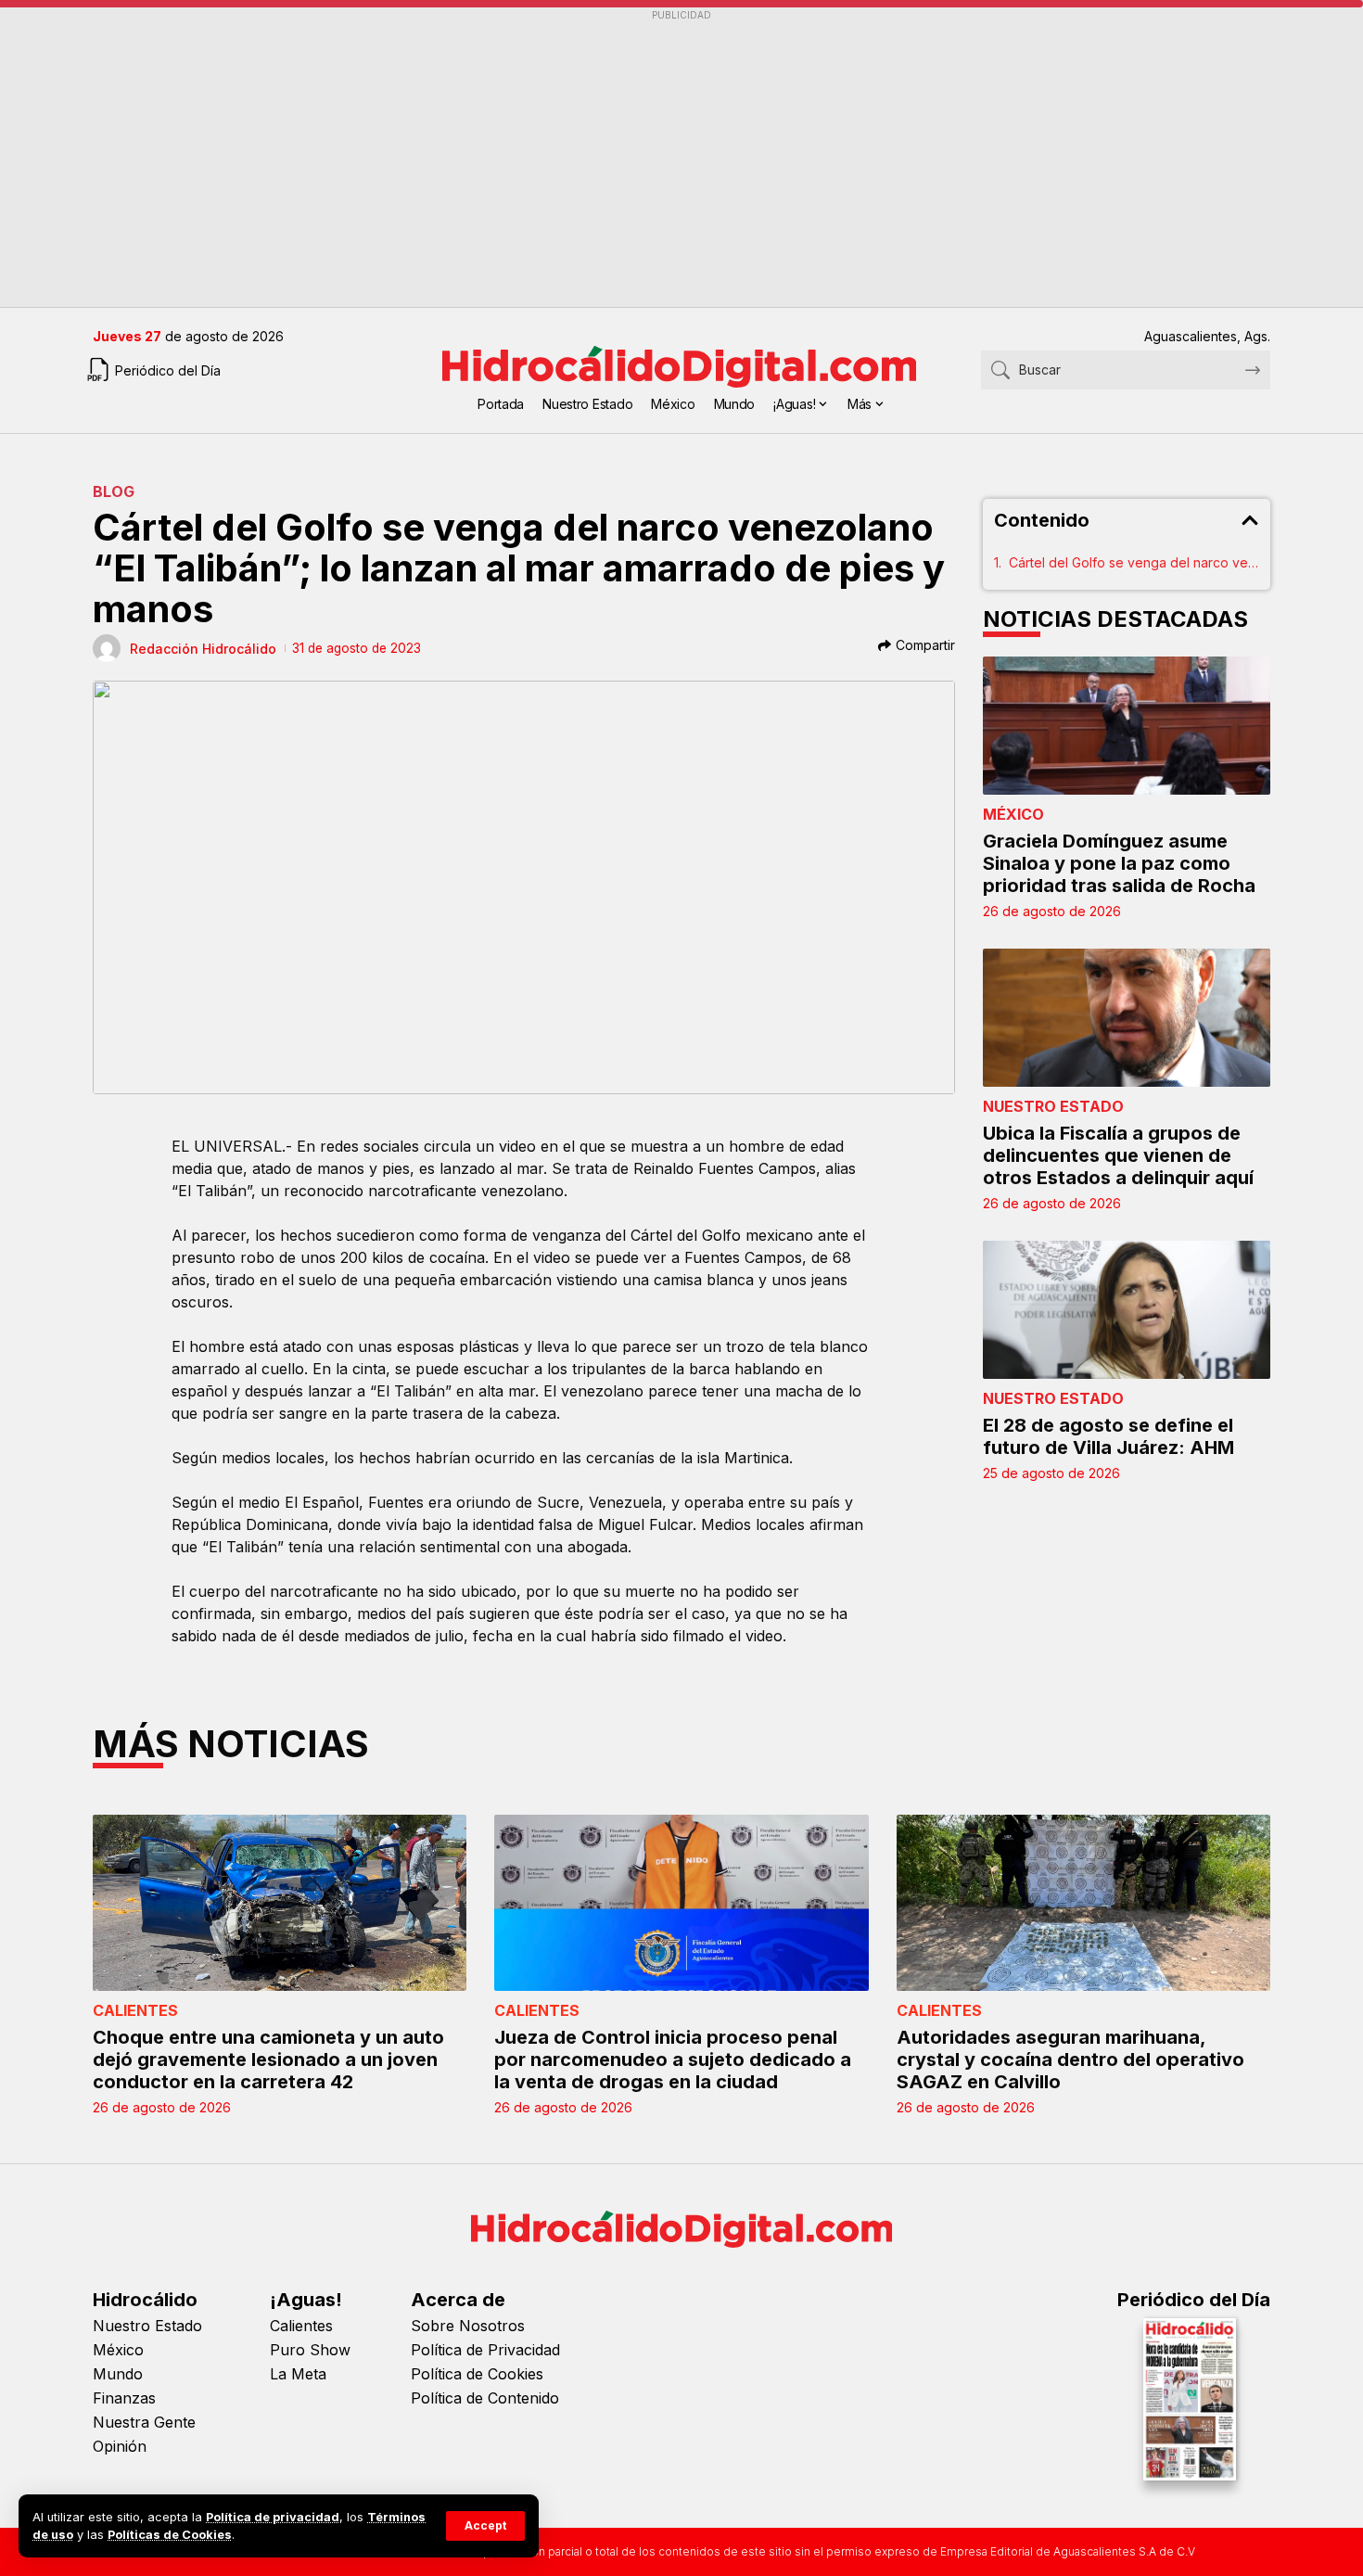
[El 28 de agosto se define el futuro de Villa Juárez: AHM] (1127, 1310)
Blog (114, 491)
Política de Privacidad (485, 2350)
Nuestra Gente (144, 2422)
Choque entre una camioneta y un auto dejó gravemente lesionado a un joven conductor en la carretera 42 (268, 2060)
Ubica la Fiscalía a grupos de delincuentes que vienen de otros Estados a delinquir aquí (1118, 1155)
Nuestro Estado (1053, 1106)
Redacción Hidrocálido (203, 649)
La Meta (298, 2374)
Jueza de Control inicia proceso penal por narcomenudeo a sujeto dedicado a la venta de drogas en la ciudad (673, 2060)
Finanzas (124, 2398)
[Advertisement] (649, 159)
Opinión (120, 2446)
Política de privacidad (273, 2517)
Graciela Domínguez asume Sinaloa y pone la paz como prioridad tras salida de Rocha (1119, 863)
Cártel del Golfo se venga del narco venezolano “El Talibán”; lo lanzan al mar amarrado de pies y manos (1134, 562)
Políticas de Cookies (170, 2535)
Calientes (135, 2010)
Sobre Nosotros (468, 2326)
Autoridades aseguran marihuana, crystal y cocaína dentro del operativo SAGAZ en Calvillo (1070, 2060)
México (1013, 814)
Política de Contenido (485, 2398)
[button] (485, 2526)
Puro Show (310, 2350)
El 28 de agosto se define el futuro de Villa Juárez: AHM (1108, 1436)
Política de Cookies (477, 2374)
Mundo (118, 2374)
